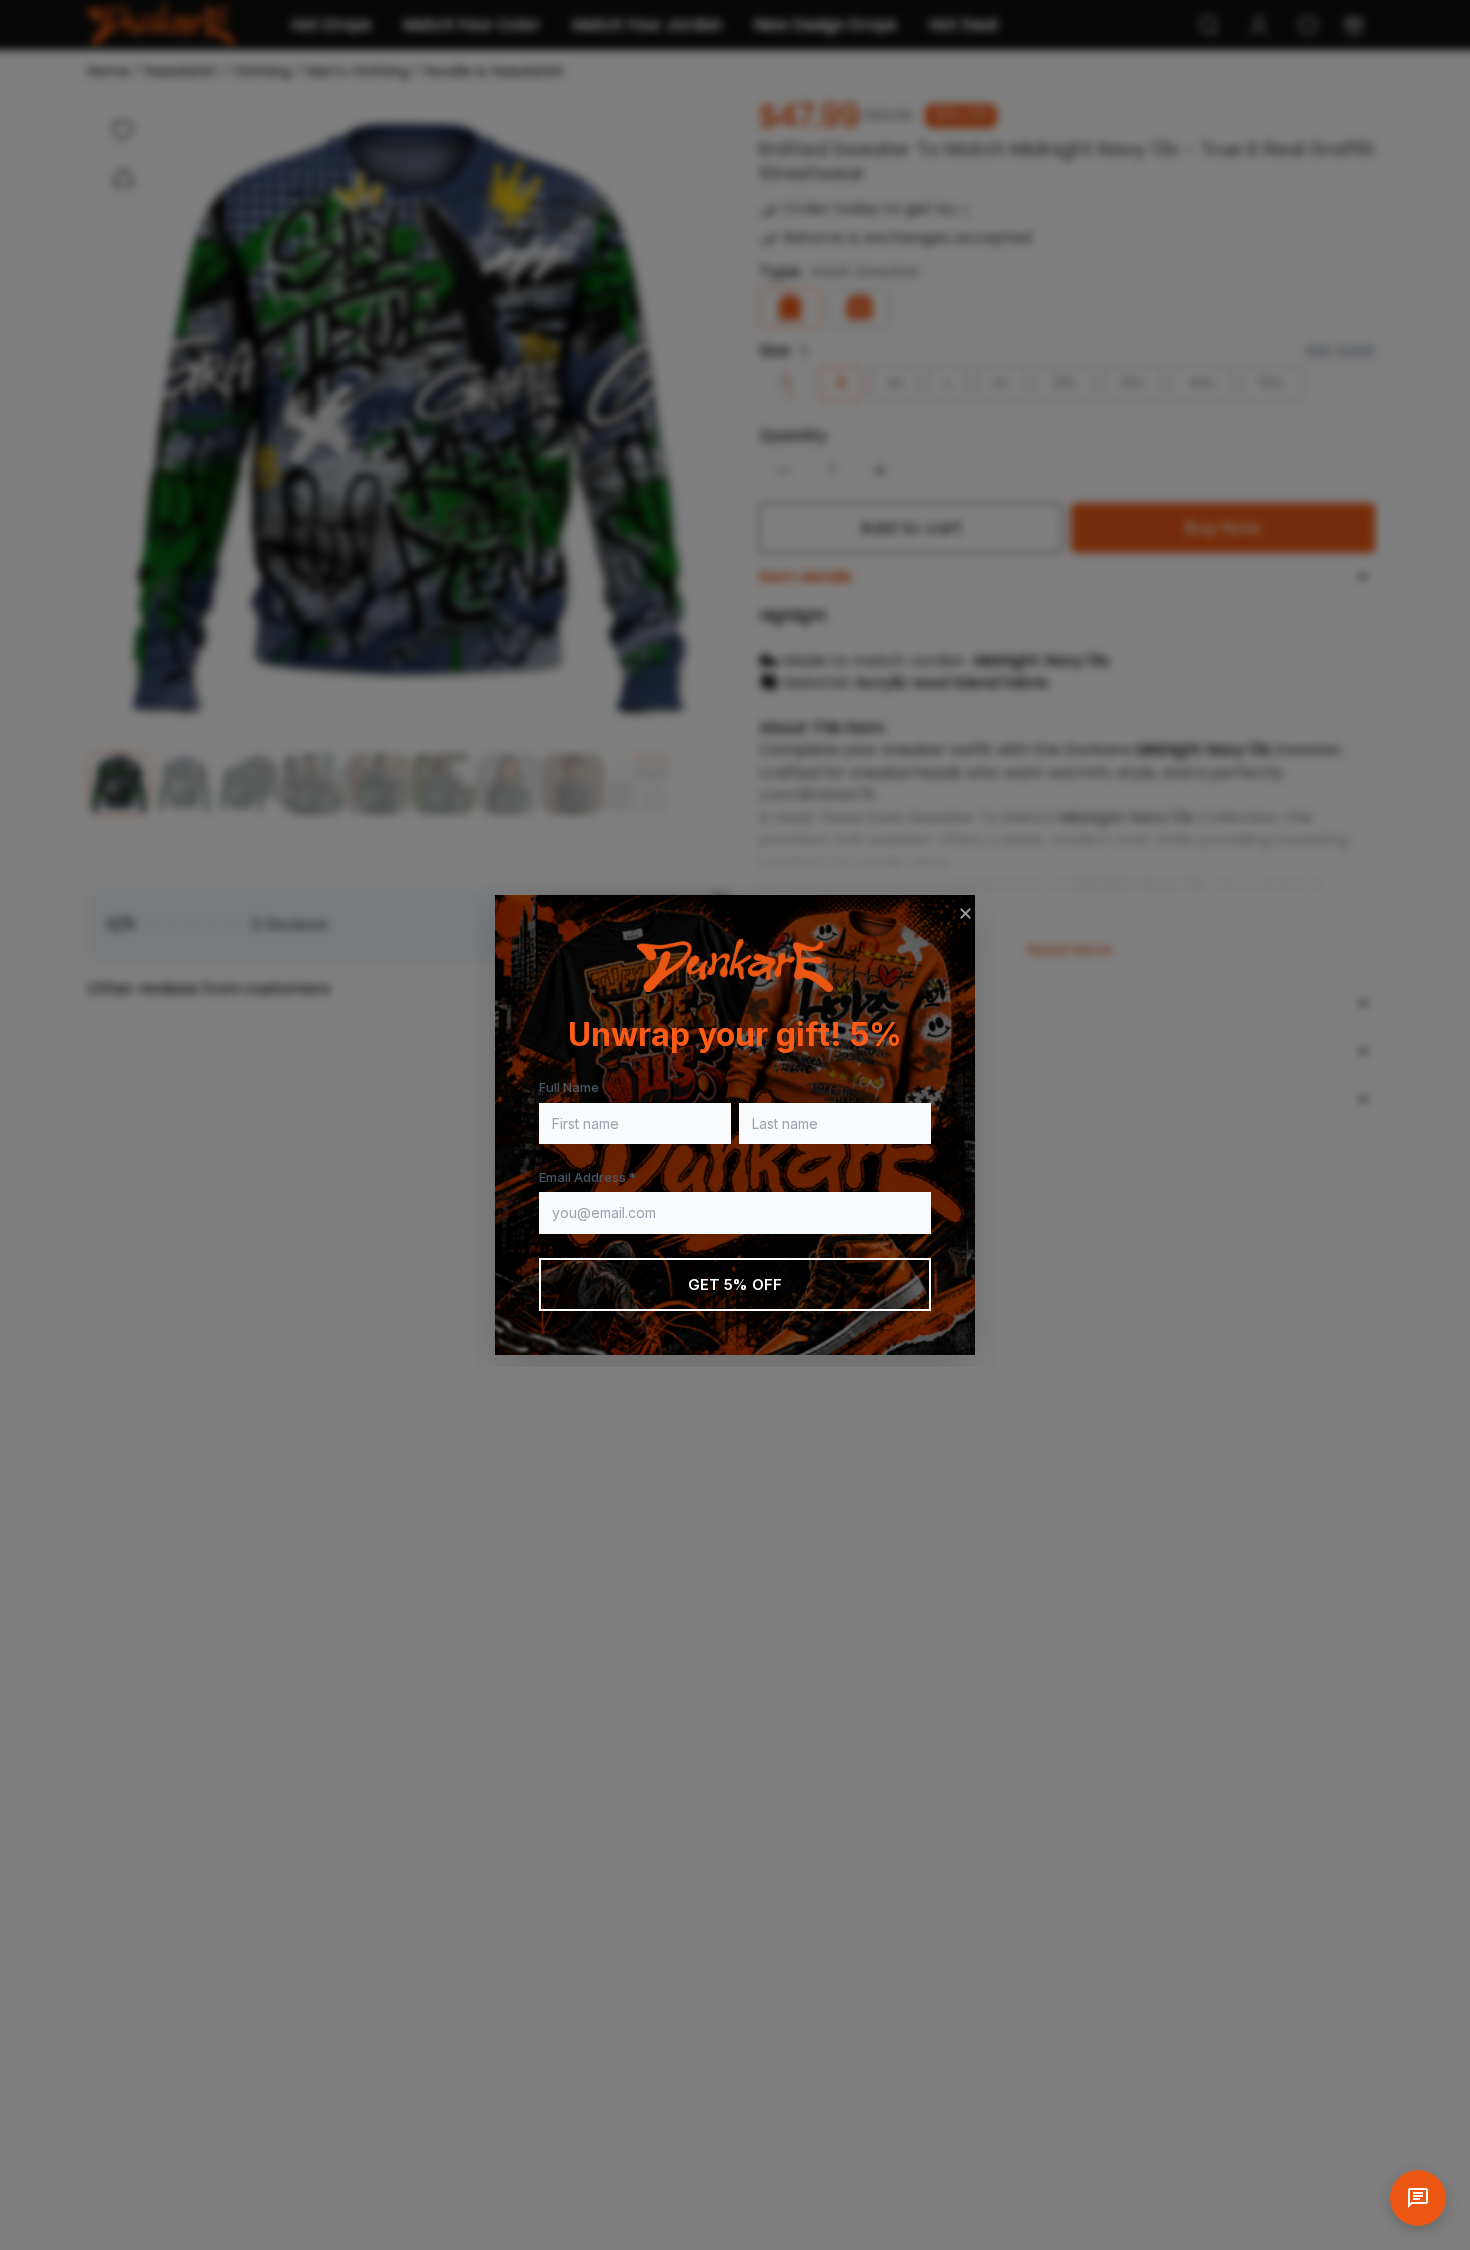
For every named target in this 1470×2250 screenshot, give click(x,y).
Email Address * (587, 1177)
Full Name (569, 1087)
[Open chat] (1418, 2198)
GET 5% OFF (735, 1284)
